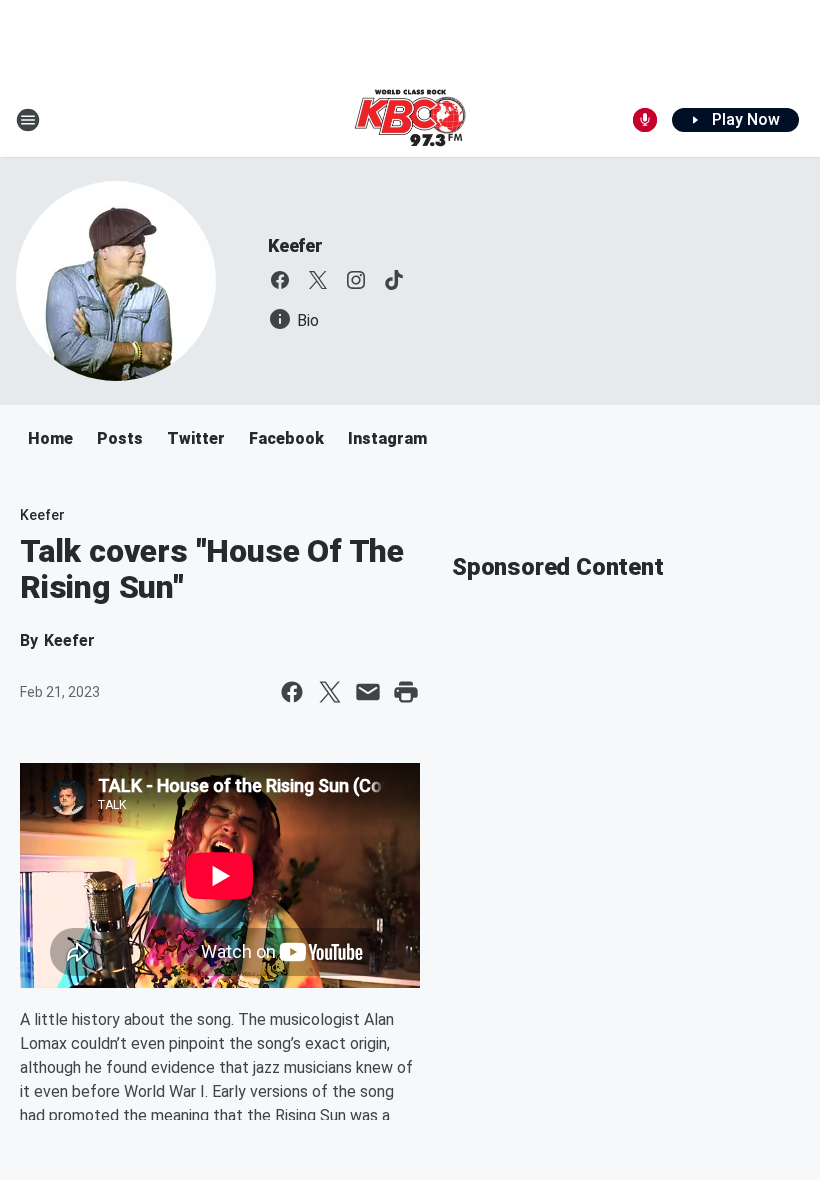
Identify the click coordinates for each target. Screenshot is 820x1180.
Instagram (387, 438)
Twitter (196, 438)
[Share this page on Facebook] (292, 692)
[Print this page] (406, 692)
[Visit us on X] (318, 280)
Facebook (286, 438)
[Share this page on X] (330, 692)
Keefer (295, 245)
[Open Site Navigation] (28, 120)
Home (50, 438)
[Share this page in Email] (368, 692)
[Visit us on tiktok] (394, 280)
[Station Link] (410, 120)
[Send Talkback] (645, 120)
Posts (120, 438)
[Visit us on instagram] (356, 280)
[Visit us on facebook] (280, 280)
